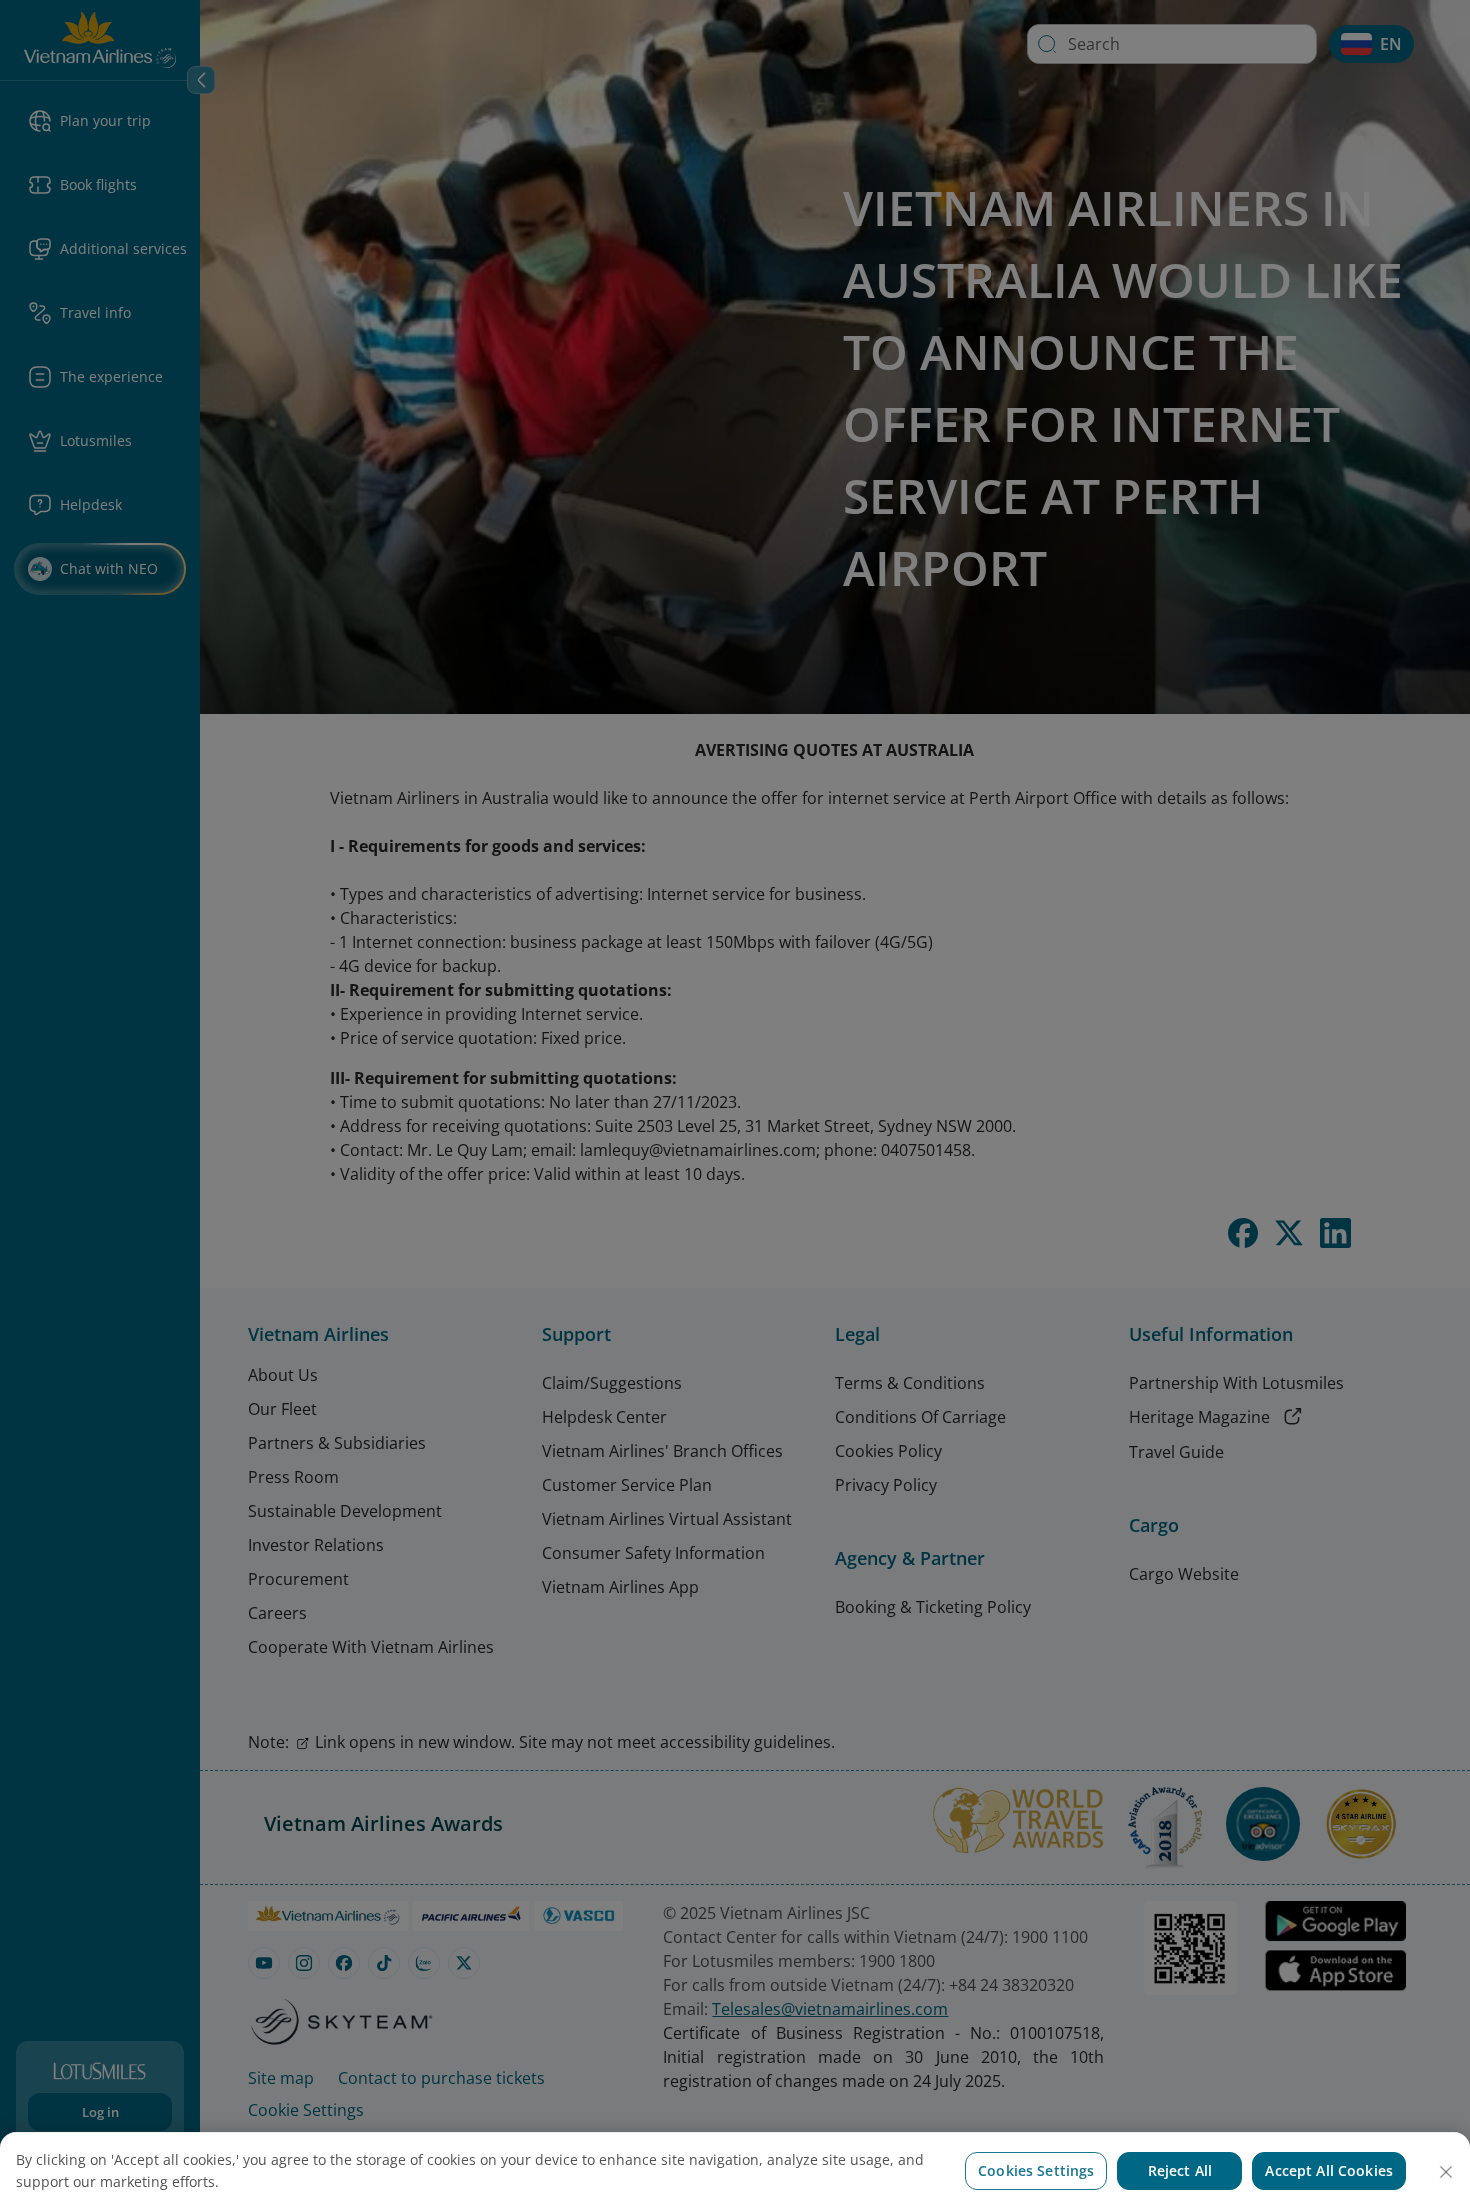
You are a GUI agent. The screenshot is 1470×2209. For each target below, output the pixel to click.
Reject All (1180, 2170)
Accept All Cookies (1329, 2170)
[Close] (1446, 2172)
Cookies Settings (1036, 2170)
